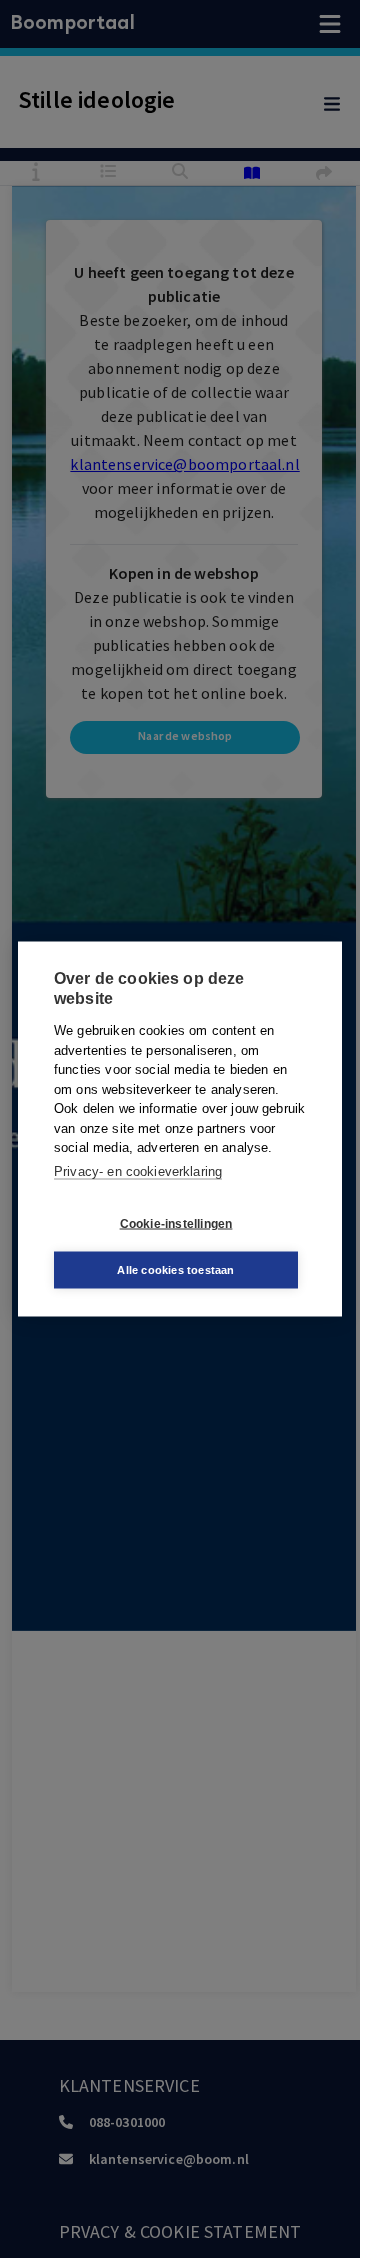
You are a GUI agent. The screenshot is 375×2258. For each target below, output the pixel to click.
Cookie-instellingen (176, 1223)
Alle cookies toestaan (175, 1270)
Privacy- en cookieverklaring (138, 1170)
